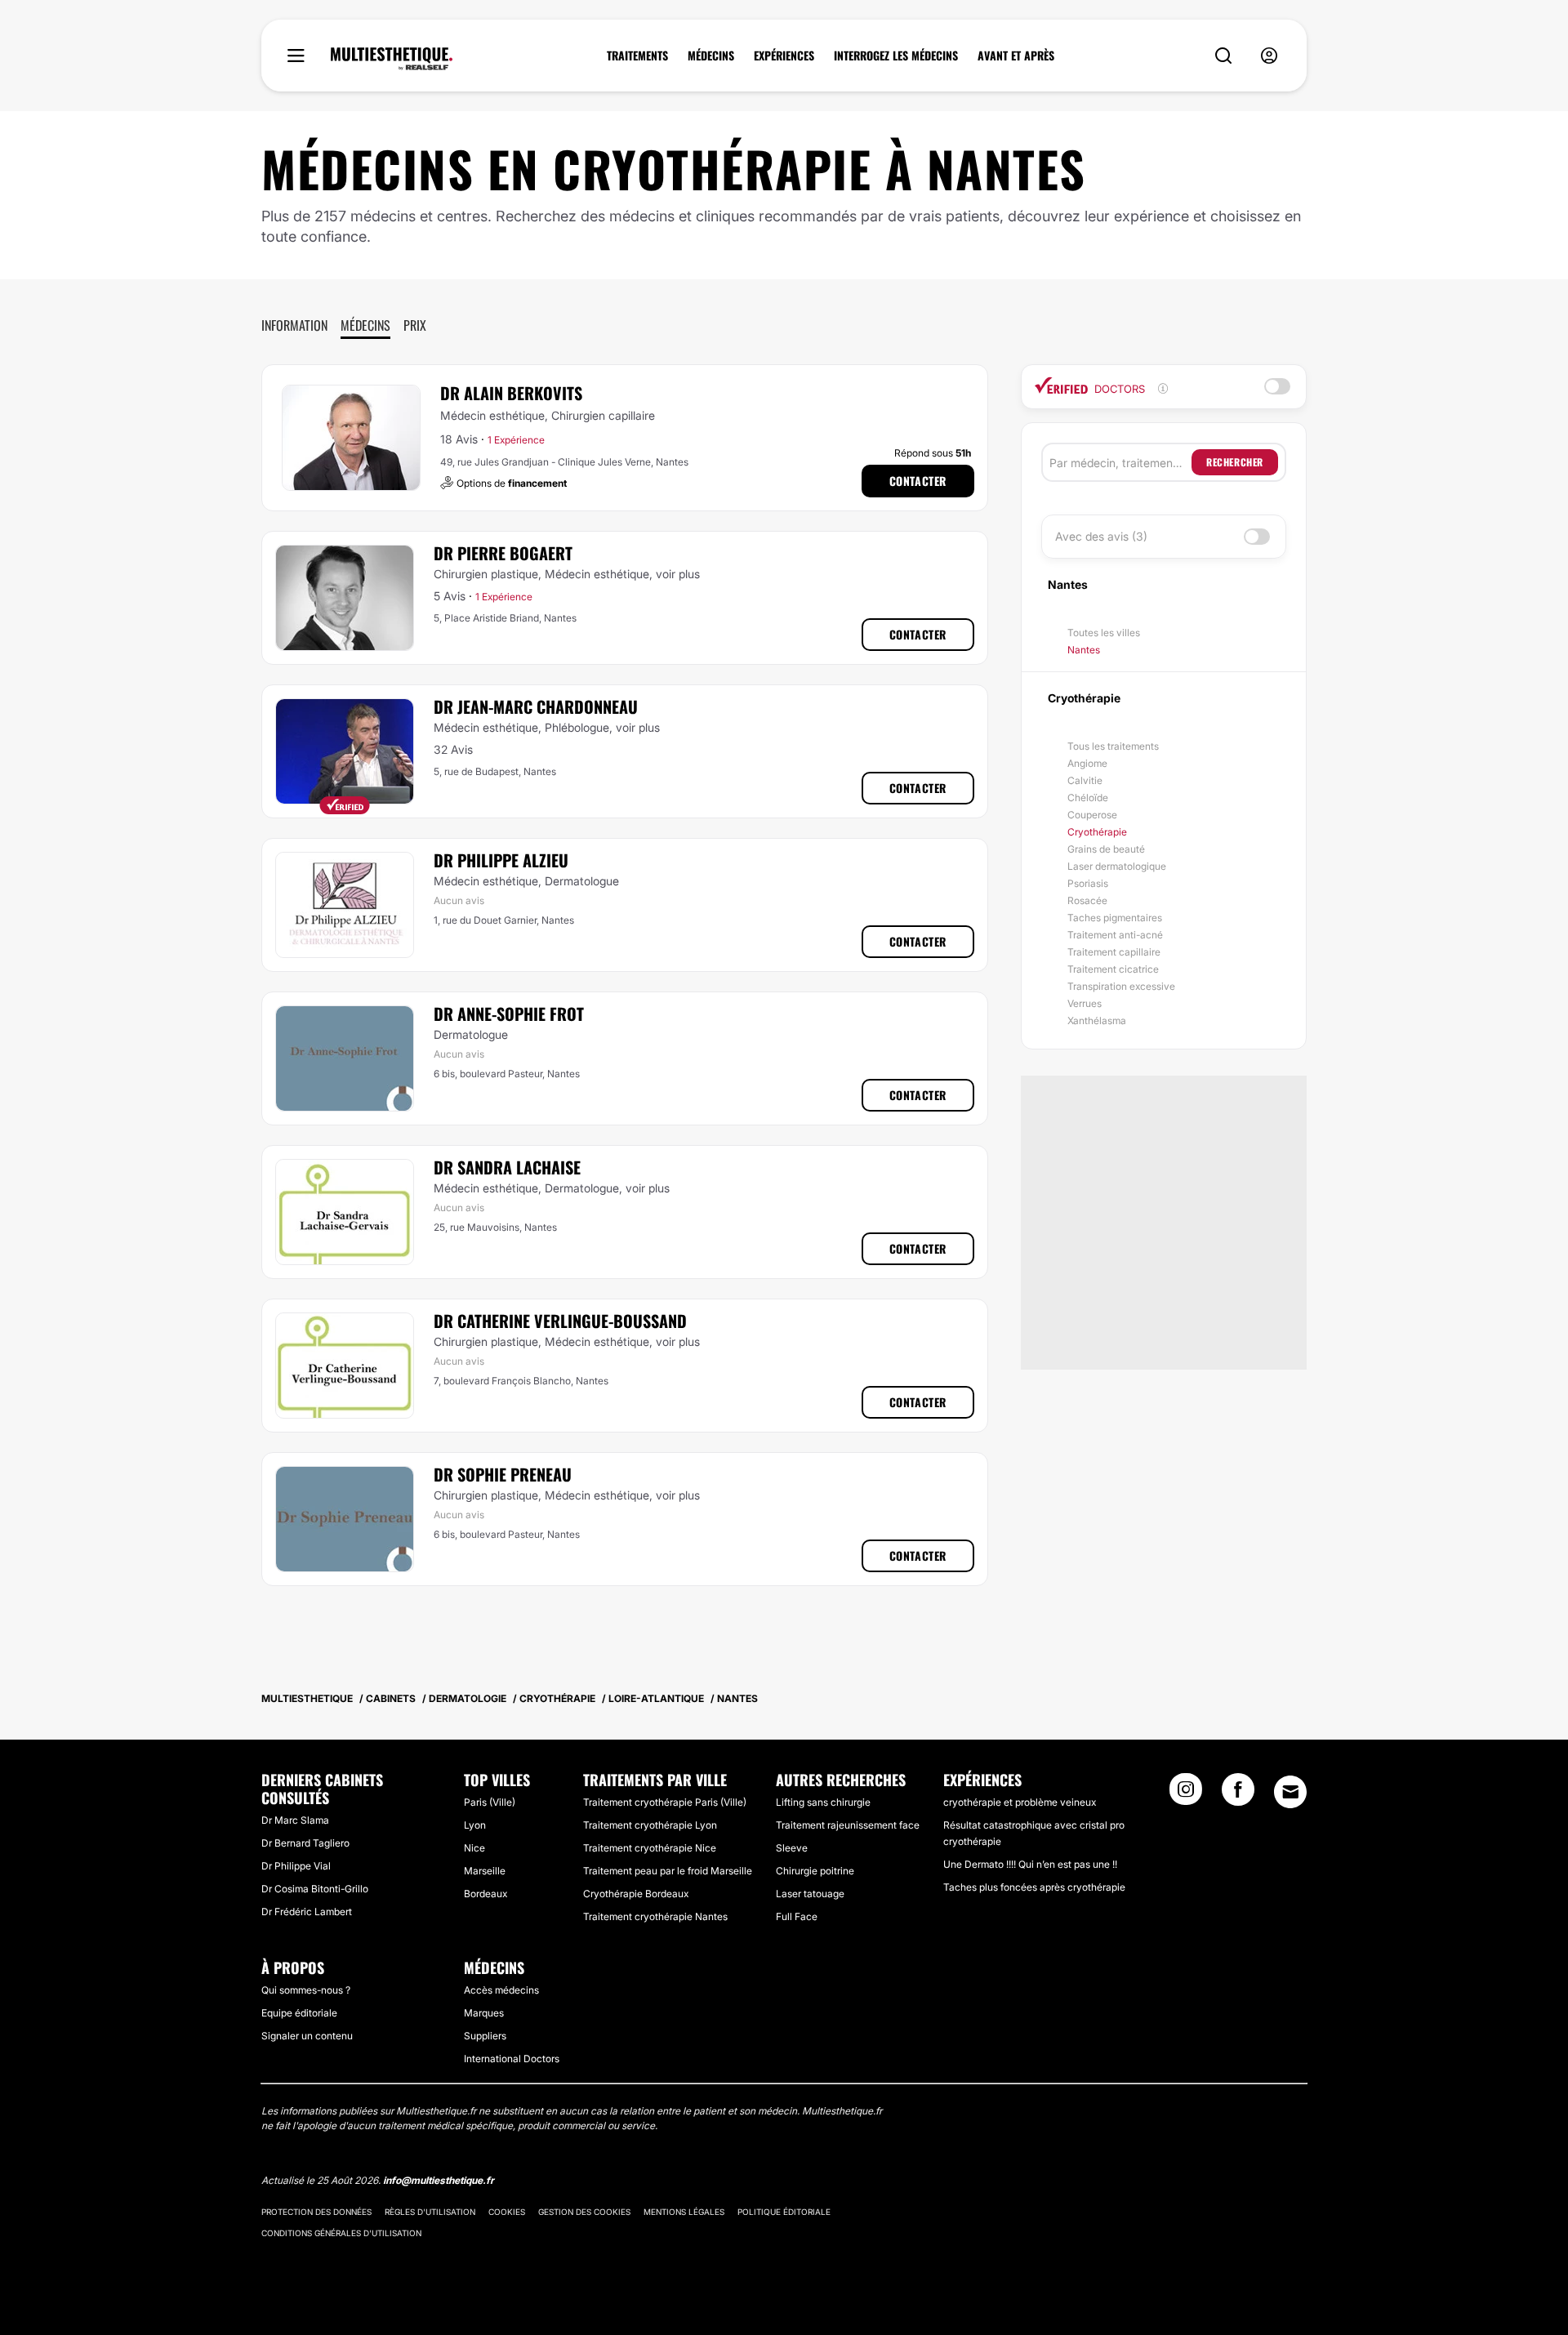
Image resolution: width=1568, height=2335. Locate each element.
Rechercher (1235, 462)
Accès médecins (501, 1990)
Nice (474, 1848)
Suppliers (485, 2036)
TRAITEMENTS (637, 56)
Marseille (485, 1871)
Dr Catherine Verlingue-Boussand (560, 1321)
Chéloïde (1088, 798)
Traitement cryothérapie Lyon (650, 1825)
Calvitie (1085, 780)
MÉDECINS (711, 56)
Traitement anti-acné (1115, 935)
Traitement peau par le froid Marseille (668, 1871)
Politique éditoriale (784, 2212)
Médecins (365, 325)
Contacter (918, 481)
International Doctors (512, 2059)
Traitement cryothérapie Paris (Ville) (665, 1802)
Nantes (1084, 650)
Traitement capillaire (1114, 952)
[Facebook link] (1238, 1794)
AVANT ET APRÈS (1016, 56)
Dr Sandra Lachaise (507, 1167)
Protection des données (316, 2212)
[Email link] (1290, 1792)
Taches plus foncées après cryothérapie (1034, 1887)
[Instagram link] (1186, 1794)
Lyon (475, 1825)
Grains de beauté (1106, 849)
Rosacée (1087, 900)
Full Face (797, 1916)
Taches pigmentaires (1115, 918)
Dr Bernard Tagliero (305, 1843)
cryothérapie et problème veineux (1020, 1802)
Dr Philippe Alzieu (501, 860)
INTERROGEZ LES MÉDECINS (896, 56)
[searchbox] (1120, 462)
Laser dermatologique (1117, 866)
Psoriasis (1088, 883)
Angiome (1087, 763)
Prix (415, 325)
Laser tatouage (810, 1894)
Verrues (1085, 1003)
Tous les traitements (1113, 746)
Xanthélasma (1097, 1020)
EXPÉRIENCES (784, 56)
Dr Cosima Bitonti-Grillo (315, 1889)
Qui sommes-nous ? (306, 1990)
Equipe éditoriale (299, 2013)
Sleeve (792, 1848)
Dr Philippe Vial (296, 1866)
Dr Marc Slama (295, 1820)
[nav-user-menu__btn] (1269, 56)
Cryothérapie (1097, 832)
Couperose (1092, 815)
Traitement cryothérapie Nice (650, 1848)
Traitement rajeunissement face (848, 1825)
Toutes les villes (1104, 633)
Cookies (507, 2212)
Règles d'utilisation (430, 2212)
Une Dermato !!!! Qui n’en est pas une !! (1030, 1864)
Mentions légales (684, 2212)
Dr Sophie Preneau (503, 1474)
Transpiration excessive (1121, 986)
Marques (484, 2013)
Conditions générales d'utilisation (341, 2233)
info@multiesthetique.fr (439, 2180)
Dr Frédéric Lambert (307, 1912)
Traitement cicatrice (1113, 969)
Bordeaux (486, 1894)
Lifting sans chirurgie (823, 1802)
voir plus (678, 574)
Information (294, 325)
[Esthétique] (392, 59)
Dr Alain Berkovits (511, 393)
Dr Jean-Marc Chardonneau (536, 706)
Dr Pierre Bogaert (503, 553)
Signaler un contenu (307, 2036)
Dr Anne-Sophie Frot (509, 1014)
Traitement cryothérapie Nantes (655, 1916)
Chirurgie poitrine (815, 1871)
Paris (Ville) (490, 1802)
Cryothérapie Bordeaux (636, 1894)
